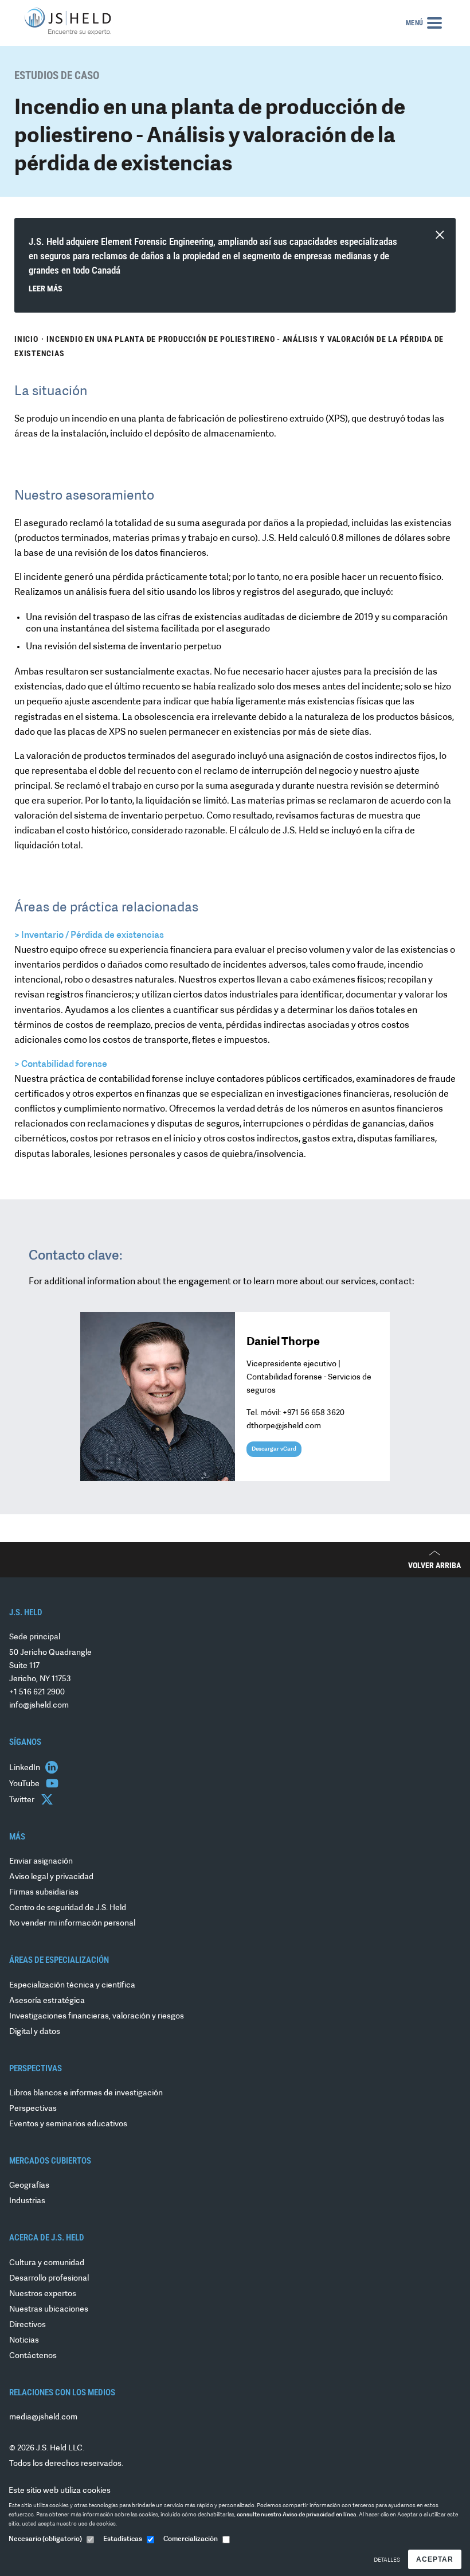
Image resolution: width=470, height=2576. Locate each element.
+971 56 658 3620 (314, 1413)
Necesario (45, 2539)
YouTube (25, 1784)
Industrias (27, 2201)
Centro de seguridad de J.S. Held (68, 1908)
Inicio (26, 339)
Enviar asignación (41, 1862)
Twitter (23, 1800)
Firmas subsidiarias (44, 1893)
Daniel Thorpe (283, 1342)
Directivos (28, 2325)
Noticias (24, 2341)
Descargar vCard (274, 1449)
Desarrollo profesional (49, 2279)
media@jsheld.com (43, 2417)
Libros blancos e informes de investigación (86, 2093)
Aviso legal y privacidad (51, 1877)
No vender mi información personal (72, 1924)
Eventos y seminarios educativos (68, 2124)
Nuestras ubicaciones (49, 2310)
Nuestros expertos (43, 2294)
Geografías (29, 2186)
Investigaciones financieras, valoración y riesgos (97, 2016)
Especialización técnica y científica (72, 1985)
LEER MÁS (46, 289)
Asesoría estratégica (47, 2001)
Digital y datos (35, 2032)
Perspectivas (33, 2109)
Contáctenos (33, 2356)
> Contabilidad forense (61, 1065)
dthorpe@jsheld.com (284, 1426)
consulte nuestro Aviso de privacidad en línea (297, 2515)
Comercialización (191, 2539)
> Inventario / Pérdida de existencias (89, 936)
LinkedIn (26, 1768)
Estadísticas (123, 2539)
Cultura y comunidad (47, 2263)
